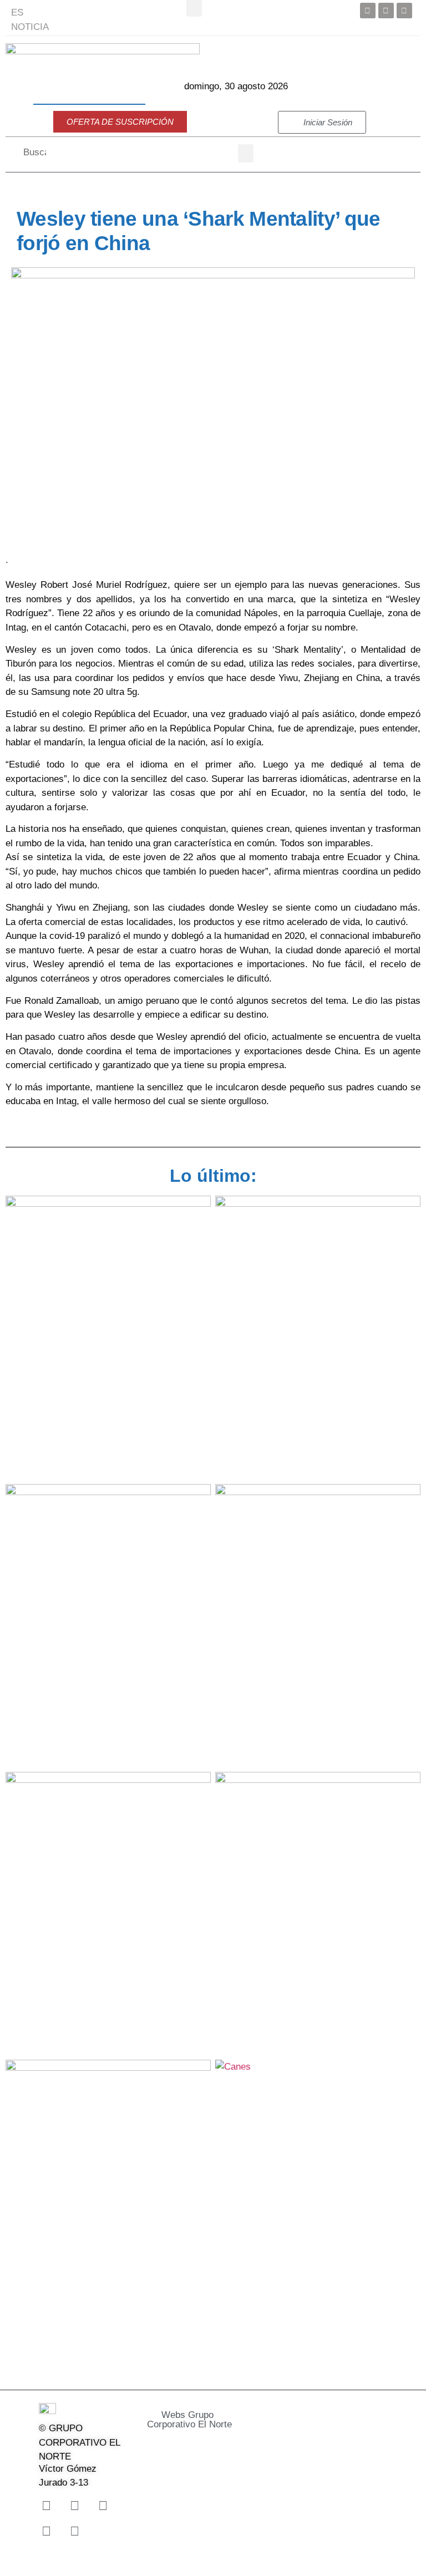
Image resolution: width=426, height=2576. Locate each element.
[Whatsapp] (74, 2531)
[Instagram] (103, 2506)
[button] (246, 153)
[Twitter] (386, 11)
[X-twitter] (74, 2506)
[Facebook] (368, 11)
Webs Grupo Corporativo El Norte (189, 2420)
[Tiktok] (46, 2531)
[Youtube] (404, 11)
